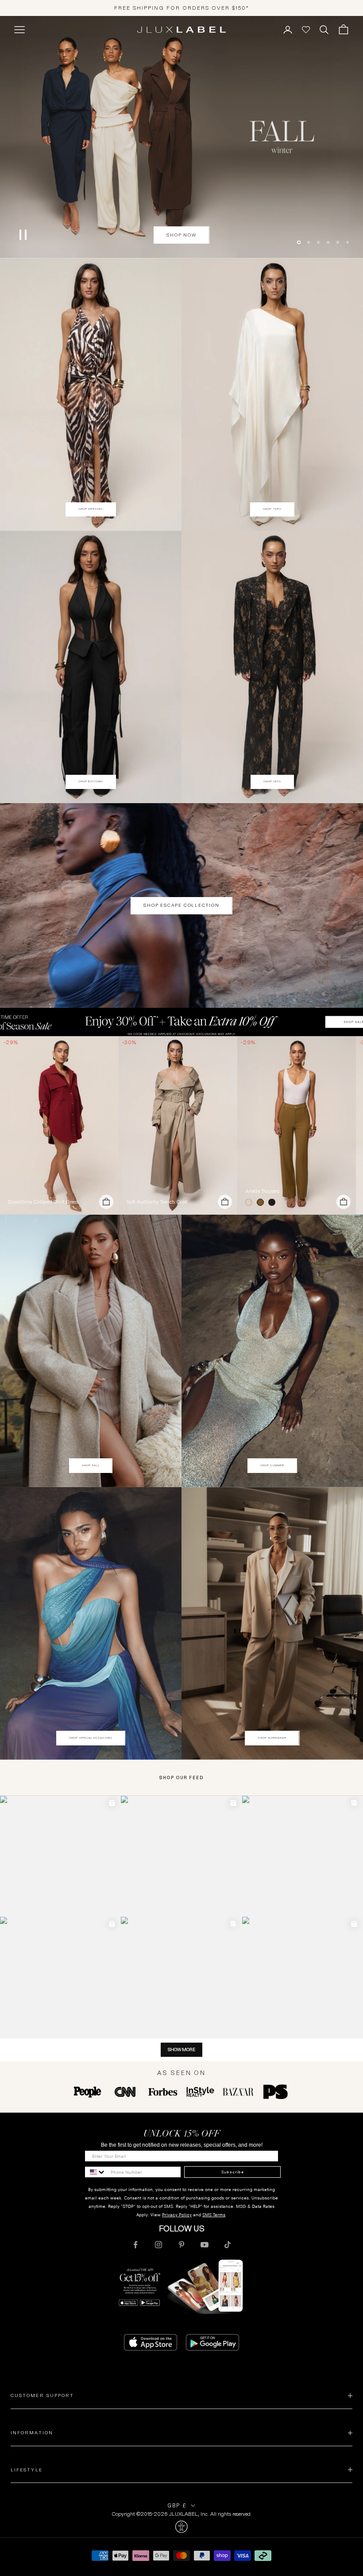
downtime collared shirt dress (43, 1202)
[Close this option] (181, 2527)
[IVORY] (251, 1202)
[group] (181, 1022)
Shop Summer (272, 1465)
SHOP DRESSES (91, 509)
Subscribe (233, 2172)
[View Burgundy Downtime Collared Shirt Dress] (59, 1125)
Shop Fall (91, 1465)
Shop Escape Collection (181, 905)
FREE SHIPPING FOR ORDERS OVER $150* (182, 8)
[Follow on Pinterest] (181, 2245)
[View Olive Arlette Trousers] (297, 1125)
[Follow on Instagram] (158, 2245)
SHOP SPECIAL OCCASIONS (91, 1738)
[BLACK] (274, 1202)
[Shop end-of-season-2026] (181, 137)
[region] (181, 137)
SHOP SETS (272, 781)
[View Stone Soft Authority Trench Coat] (178, 1125)
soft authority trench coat (157, 1202)
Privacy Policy (177, 2215)
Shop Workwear (272, 1738)
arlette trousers (262, 1191)
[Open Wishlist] (306, 30)
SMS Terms (214, 2215)
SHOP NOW (181, 257)
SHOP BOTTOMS (91, 781)
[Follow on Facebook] (135, 2245)
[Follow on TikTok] (228, 2245)
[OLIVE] (262, 1202)
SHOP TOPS (272, 509)
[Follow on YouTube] (205, 2245)
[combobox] (96, 2172)
